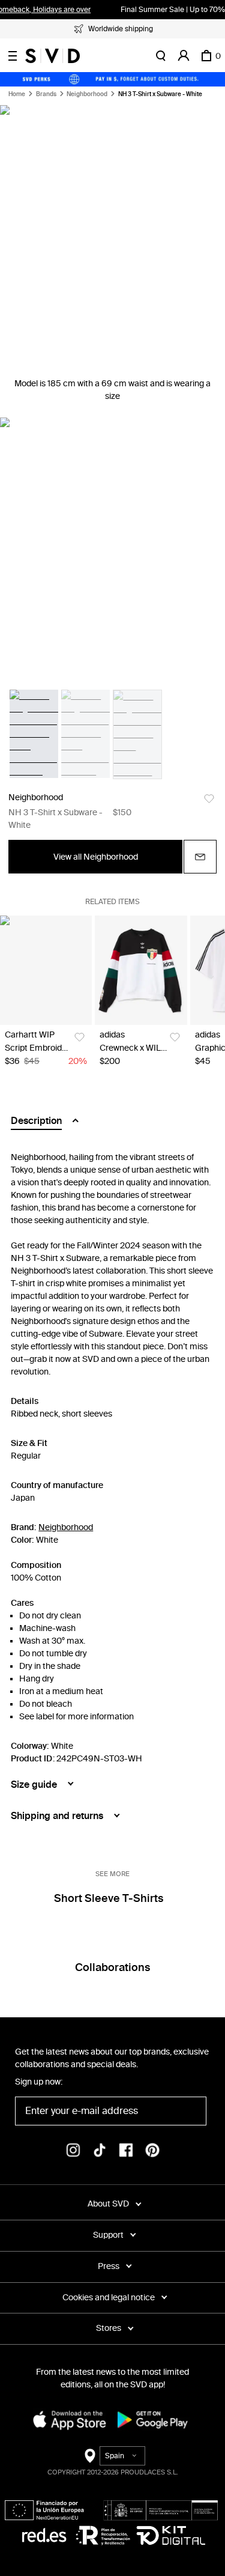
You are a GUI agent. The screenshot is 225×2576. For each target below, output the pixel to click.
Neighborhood (87, 94)
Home (17, 94)
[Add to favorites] (209, 799)
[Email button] (200, 857)
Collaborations (112, 1967)
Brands (46, 94)
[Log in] (184, 56)
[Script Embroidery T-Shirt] (46, 970)
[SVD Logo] (52, 56)
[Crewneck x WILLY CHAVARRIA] (141, 970)
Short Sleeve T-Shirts (109, 1898)
